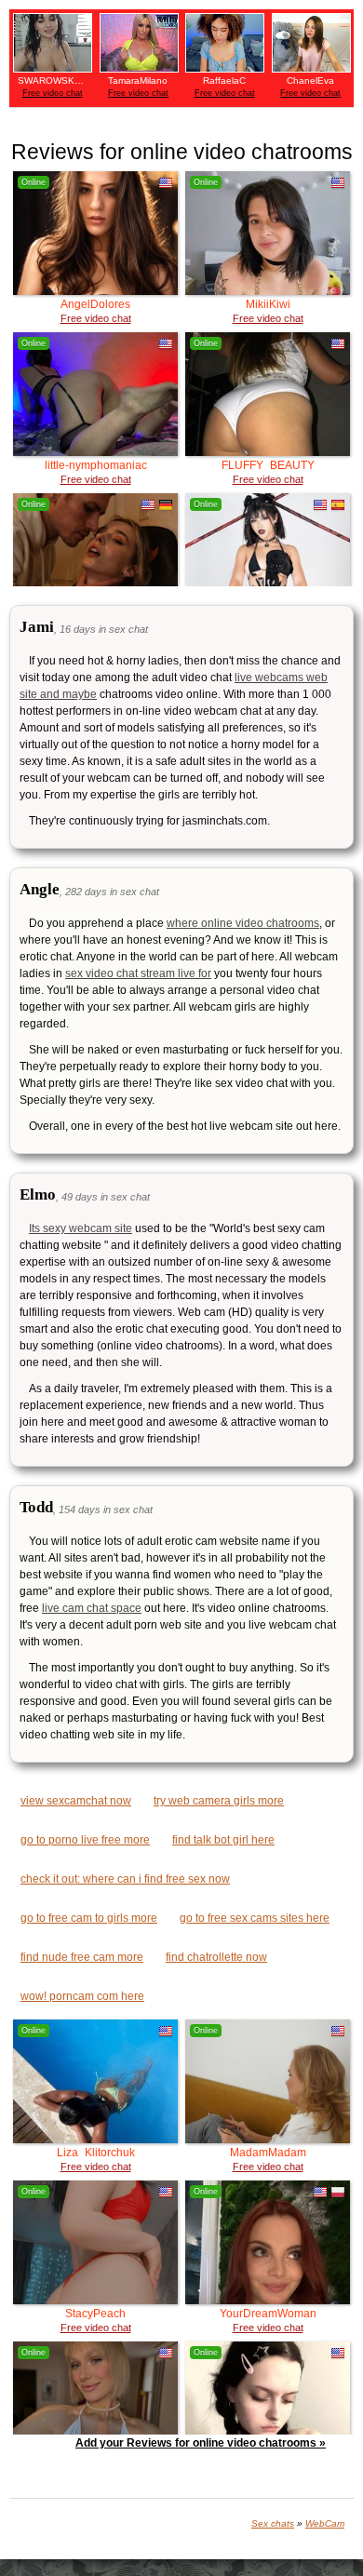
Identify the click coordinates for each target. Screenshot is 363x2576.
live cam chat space (92, 1608)
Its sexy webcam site (81, 1228)
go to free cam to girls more (89, 1918)
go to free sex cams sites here (255, 1918)
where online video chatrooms (243, 923)
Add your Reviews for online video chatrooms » (201, 2443)
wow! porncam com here (82, 1996)
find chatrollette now (216, 1957)
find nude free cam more (82, 1957)
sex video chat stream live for (138, 973)
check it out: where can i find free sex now (125, 1879)
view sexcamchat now (76, 1801)
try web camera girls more (219, 1801)
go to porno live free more (85, 1840)
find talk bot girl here (223, 1840)
